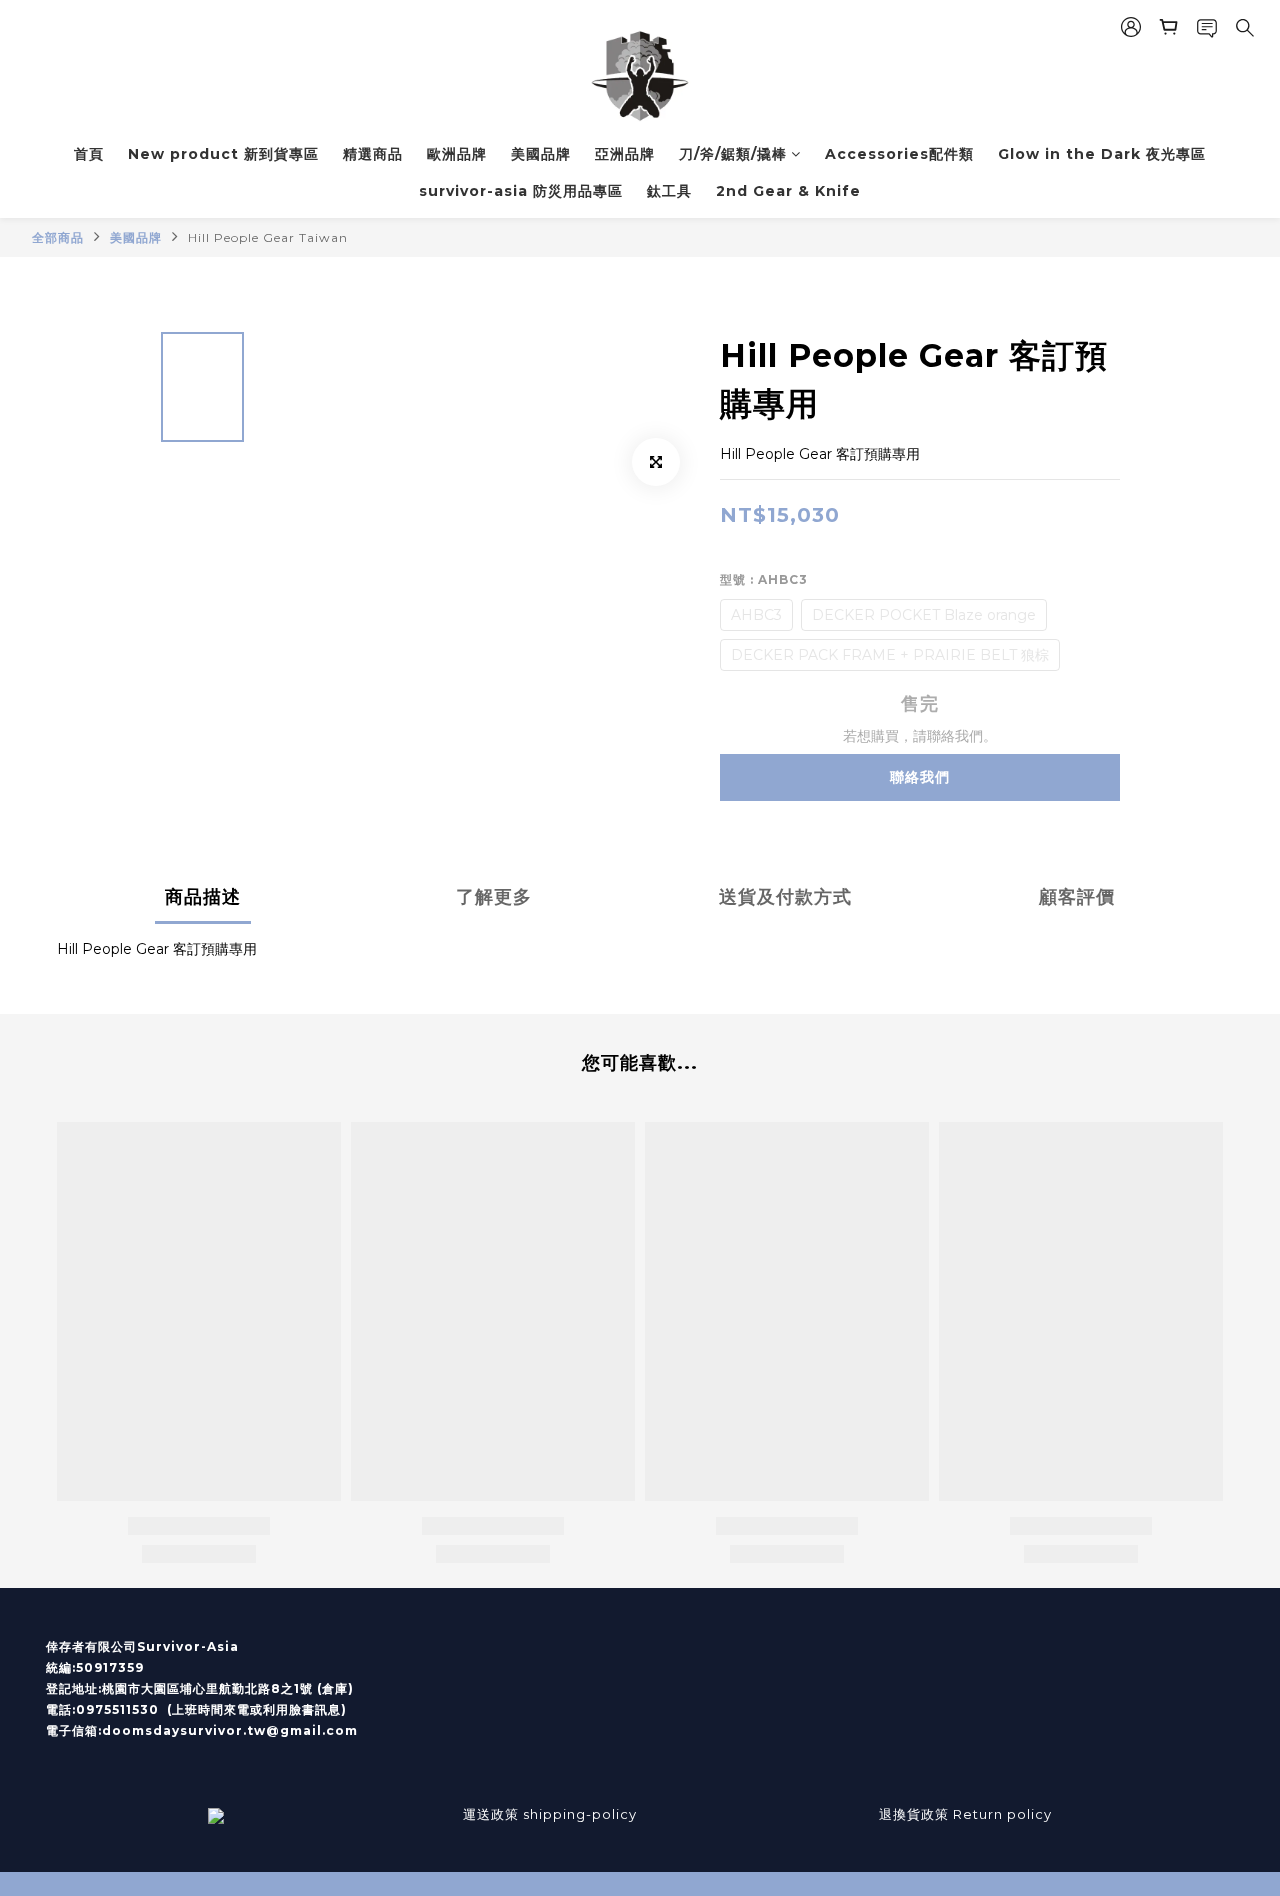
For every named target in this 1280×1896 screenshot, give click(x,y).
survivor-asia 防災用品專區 (521, 191)
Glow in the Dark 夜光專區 (1102, 154)
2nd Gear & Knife (788, 191)
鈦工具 (669, 191)
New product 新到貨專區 (223, 154)
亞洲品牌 (625, 154)
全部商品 (58, 237)
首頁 (89, 154)
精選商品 (373, 154)
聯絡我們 (920, 777)
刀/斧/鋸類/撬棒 (733, 154)
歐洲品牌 (457, 154)
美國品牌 (541, 154)
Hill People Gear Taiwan (268, 237)
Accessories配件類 (899, 154)
